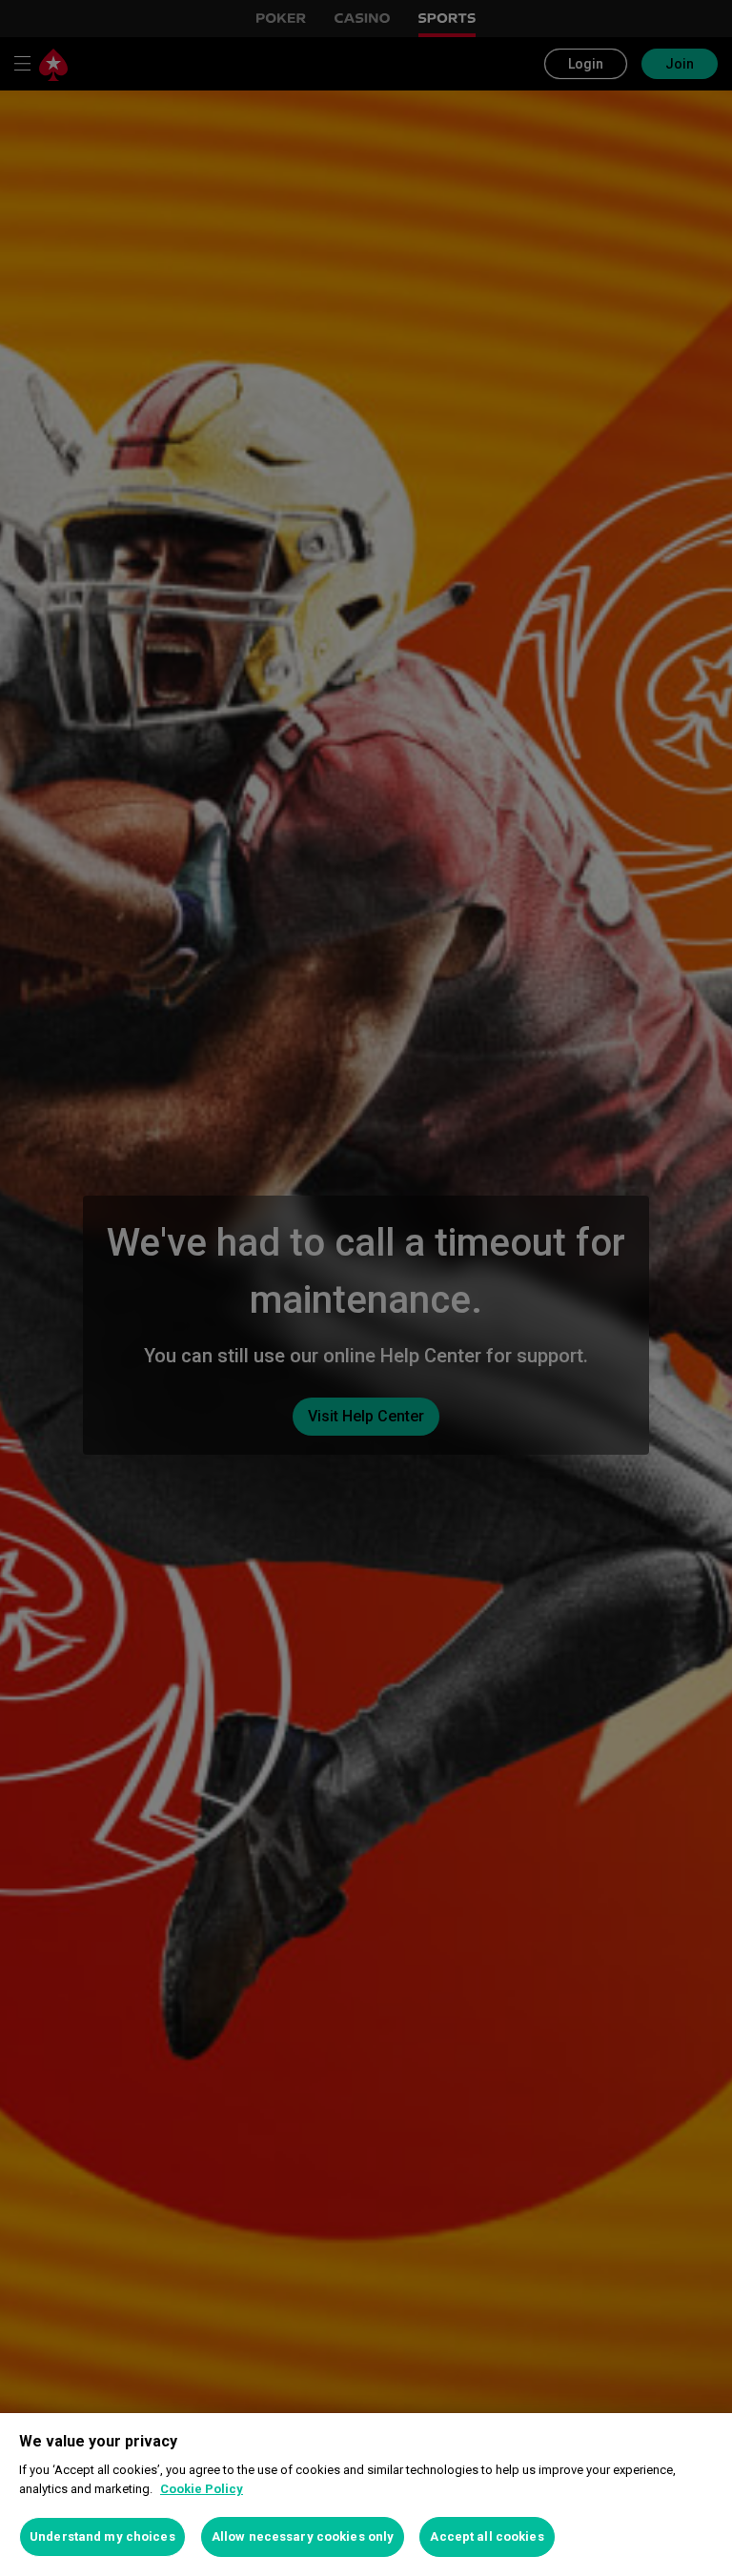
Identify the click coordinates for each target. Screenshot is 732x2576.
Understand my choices (102, 2536)
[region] (366, 2495)
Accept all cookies (487, 2536)
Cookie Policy (202, 2489)
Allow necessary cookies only (303, 2536)
